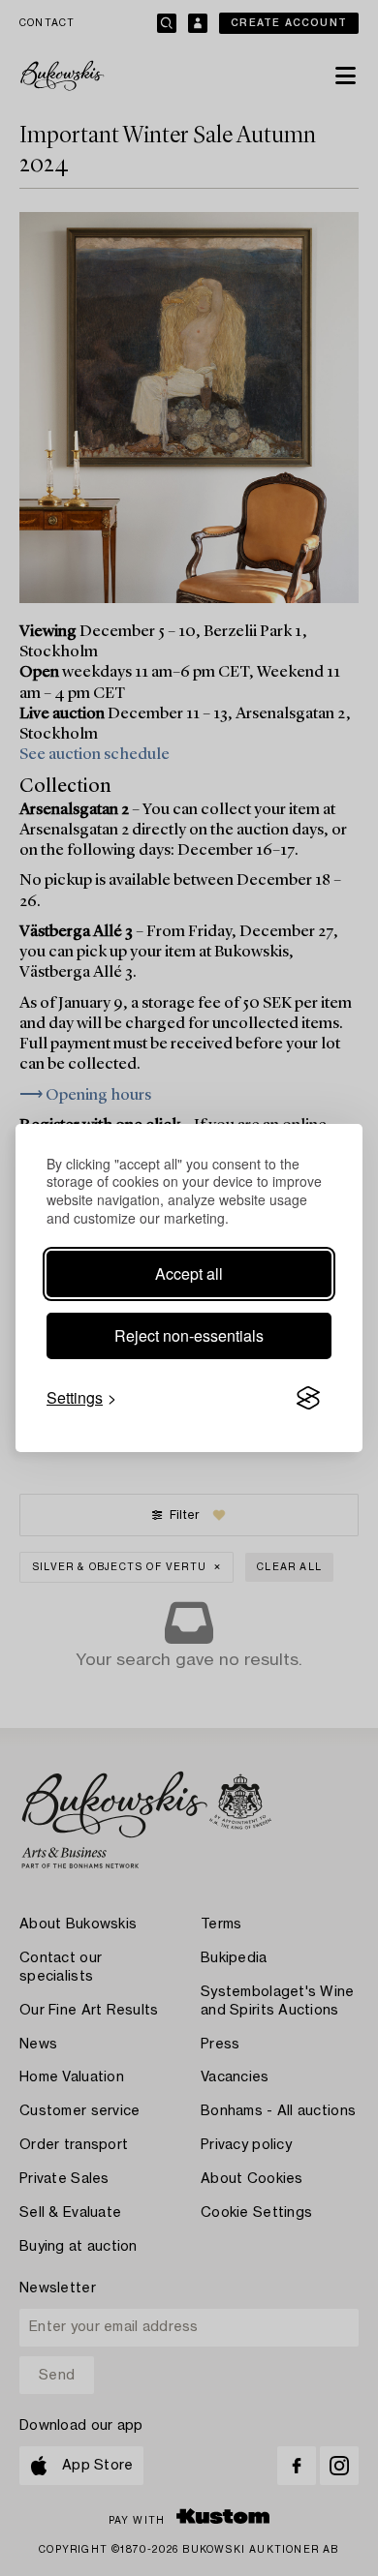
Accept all (189, 1273)
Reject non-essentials (189, 1335)
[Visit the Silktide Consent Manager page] (308, 1398)
